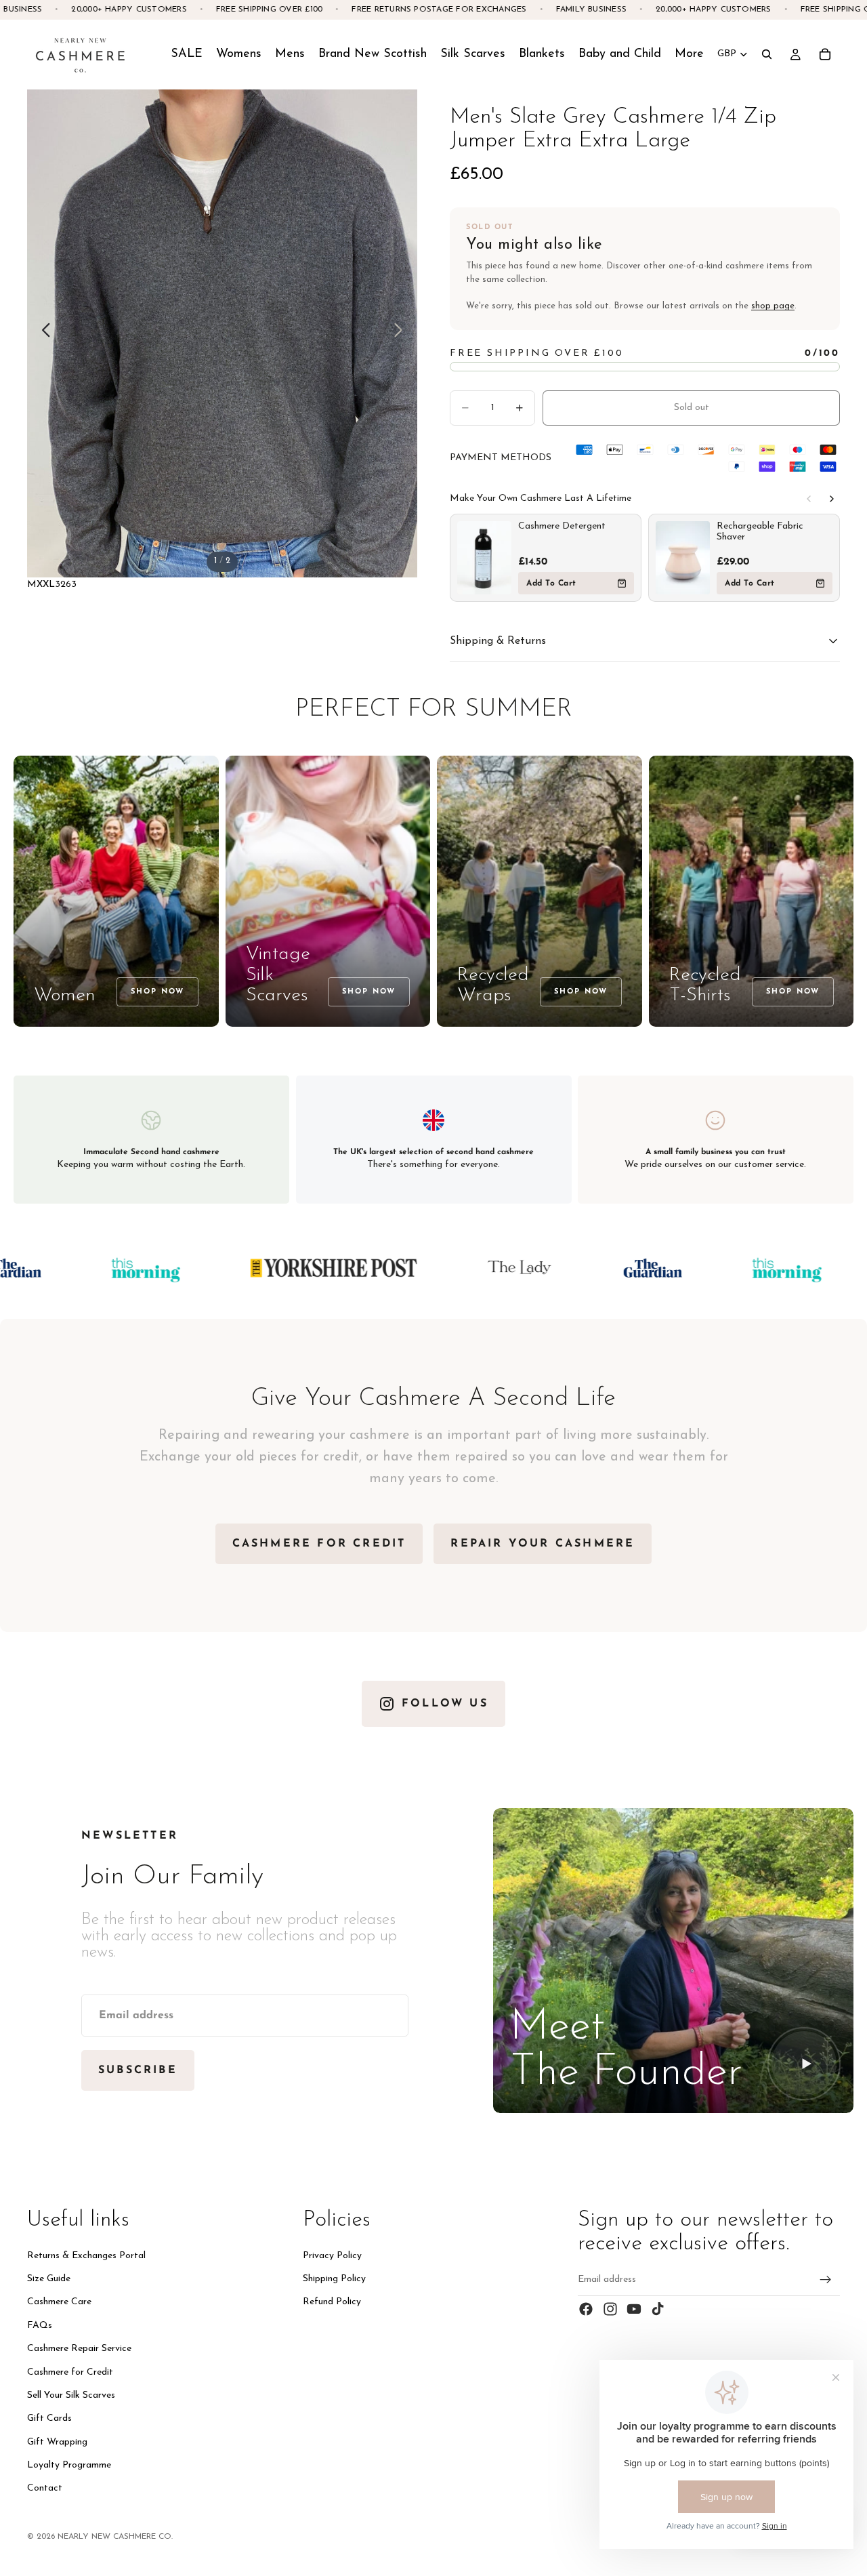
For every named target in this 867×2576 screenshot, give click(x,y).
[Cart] (825, 54)
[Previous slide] (42, 333)
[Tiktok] (658, 2309)
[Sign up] (826, 2280)
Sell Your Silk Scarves (71, 2395)
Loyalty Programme (69, 2465)
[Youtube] (634, 2309)
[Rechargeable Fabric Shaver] (683, 558)
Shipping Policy (334, 2279)
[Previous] (809, 499)
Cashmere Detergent (562, 526)
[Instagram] (610, 2309)
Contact (45, 2489)
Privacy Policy (332, 2256)
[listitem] (689, 54)
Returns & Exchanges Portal (86, 2256)
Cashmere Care (59, 2302)
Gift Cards (49, 2418)
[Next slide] (402, 333)
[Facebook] (586, 2309)
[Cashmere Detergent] (484, 558)
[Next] (832, 499)
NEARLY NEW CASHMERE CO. (115, 2537)
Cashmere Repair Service (79, 2349)
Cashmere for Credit (70, 2372)
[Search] (767, 54)
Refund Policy (332, 2302)
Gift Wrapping (57, 2442)
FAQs (40, 2326)
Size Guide (49, 2279)
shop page (773, 306)
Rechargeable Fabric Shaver (760, 532)
